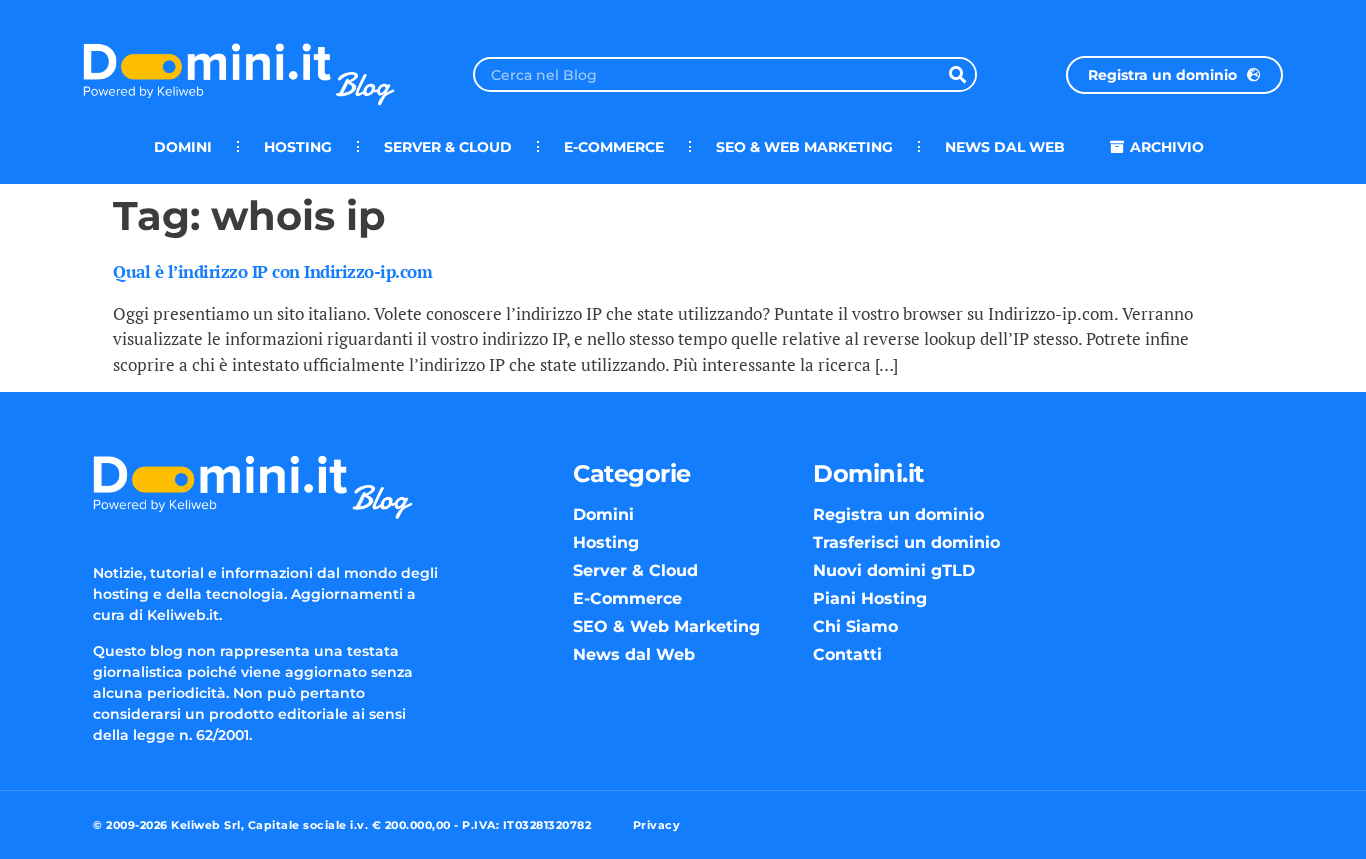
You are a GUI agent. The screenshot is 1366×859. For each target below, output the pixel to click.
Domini (183, 147)
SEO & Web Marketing (804, 147)
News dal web (1005, 147)
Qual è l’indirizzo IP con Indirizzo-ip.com (272, 271)
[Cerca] (957, 74)
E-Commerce (614, 147)
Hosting (298, 147)
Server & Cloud (448, 147)
